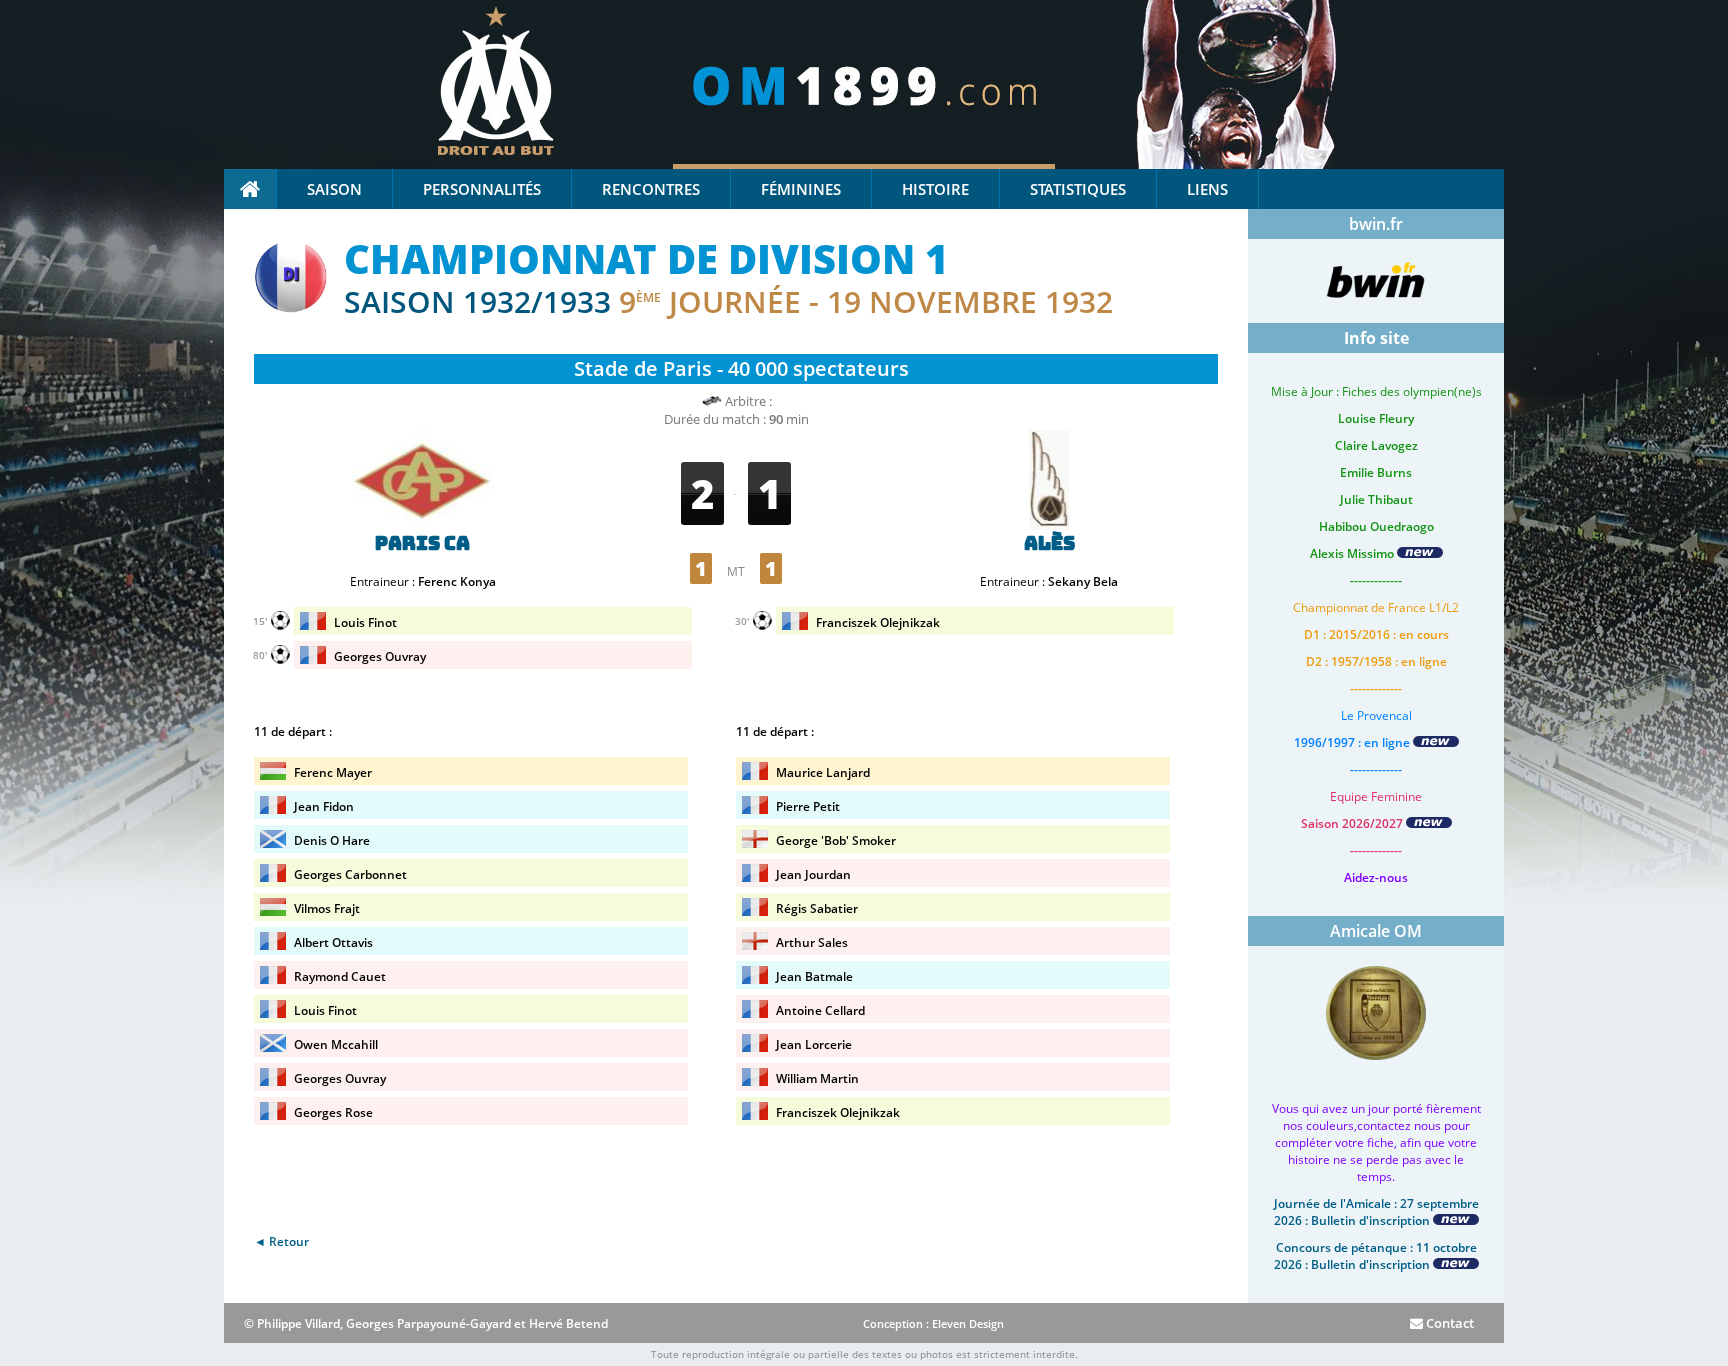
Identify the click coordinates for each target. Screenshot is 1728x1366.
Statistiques (1078, 189)
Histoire (935, 189)
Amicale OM (1376, 931)
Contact (1448, 1323)
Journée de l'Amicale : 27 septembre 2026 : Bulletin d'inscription (1376, 1212)
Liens (1207, 189)
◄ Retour (281, 1241)
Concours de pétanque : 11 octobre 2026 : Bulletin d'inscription (1375, 1256)
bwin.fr (1376, 224)
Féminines (801, 189)
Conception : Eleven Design (933, 1323)
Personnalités (482, 189)
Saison (334, 189)
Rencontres (651, 189)
